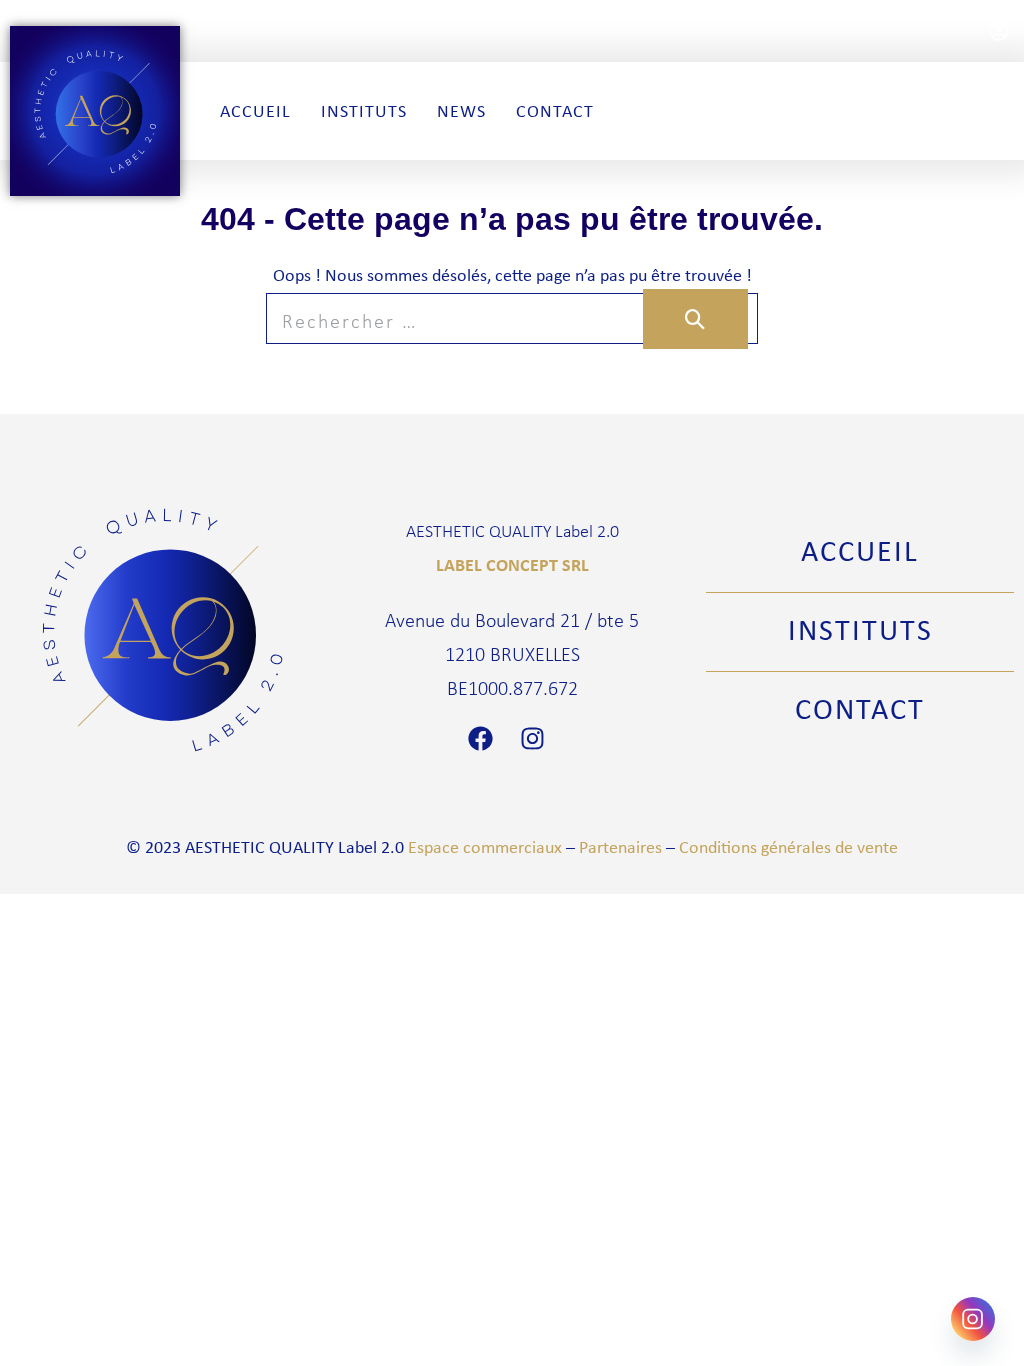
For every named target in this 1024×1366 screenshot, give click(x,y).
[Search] (695, 319)
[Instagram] (538, 738)
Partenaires (620, 847)
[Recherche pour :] (512, 320)
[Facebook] (486, 738)
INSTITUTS (860, 629)
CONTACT (860, 708)
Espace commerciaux (485, 847)
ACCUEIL (860, 550)
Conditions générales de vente (788, 847)
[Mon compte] (999, 31)
